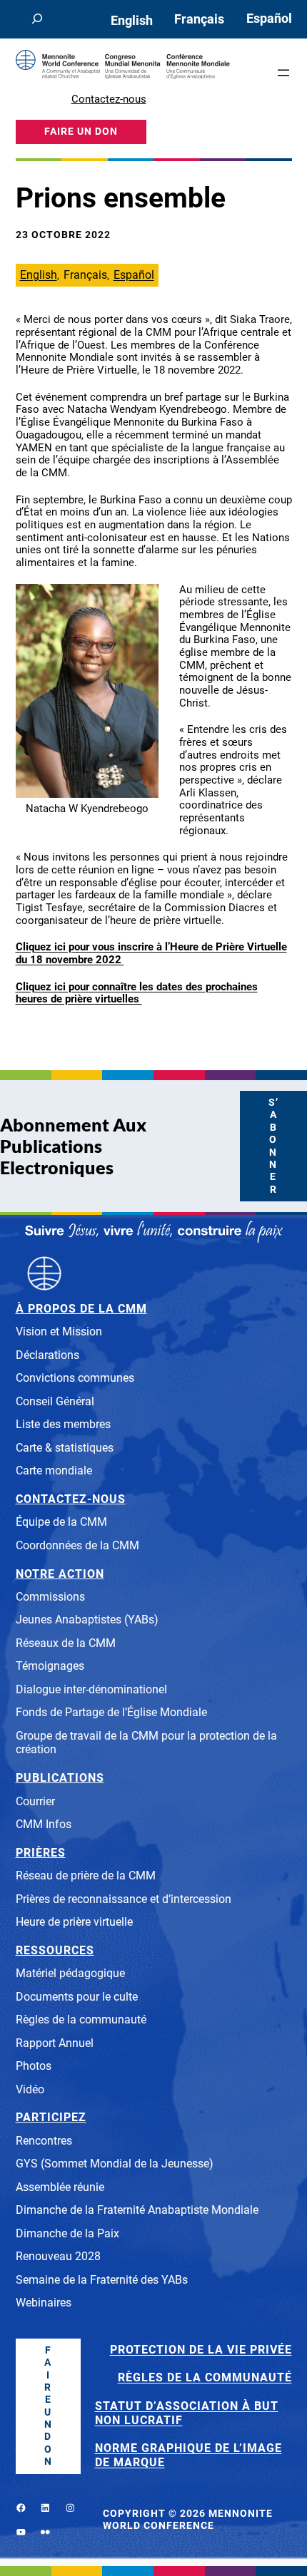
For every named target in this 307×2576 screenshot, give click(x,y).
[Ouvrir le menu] (283, 73)
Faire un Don (48, 2406)
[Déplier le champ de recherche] (37, 19)
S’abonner (273, 1146)
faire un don (81, 132)
